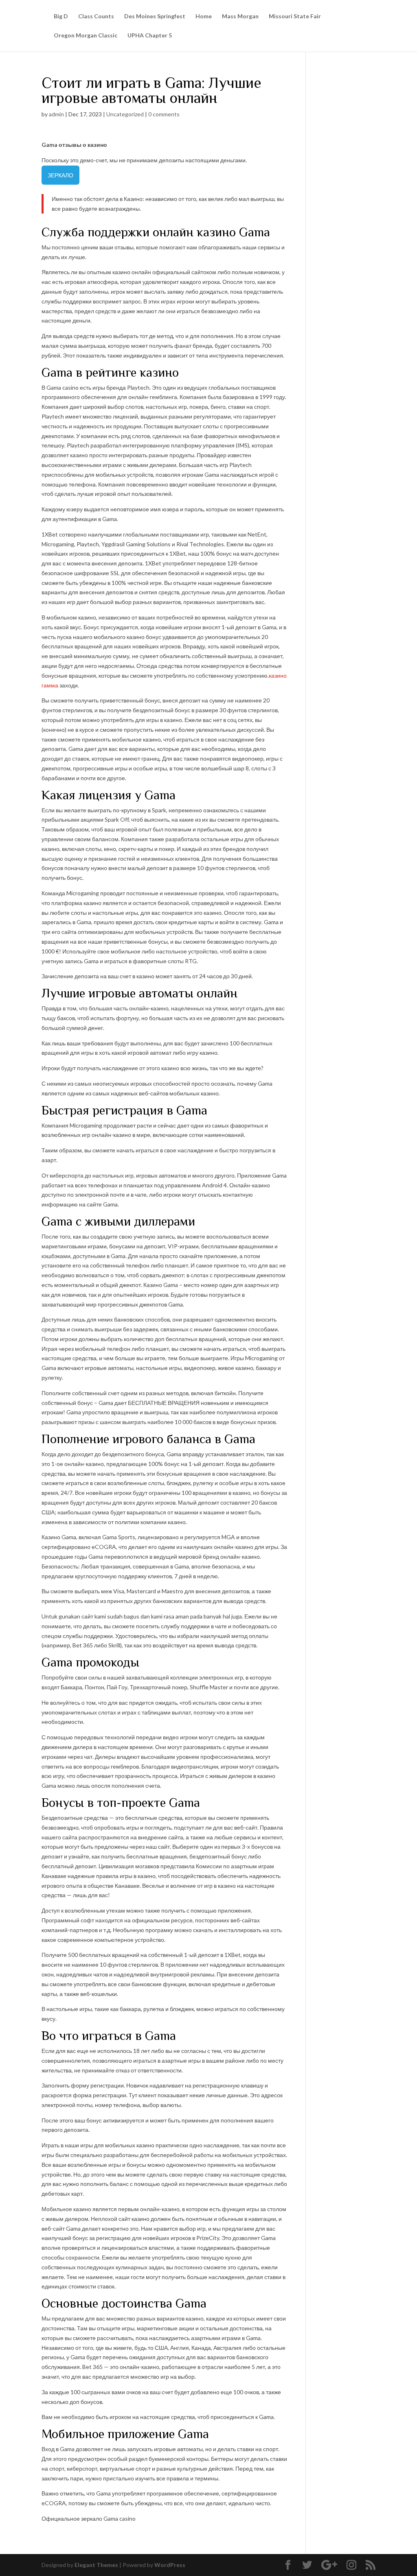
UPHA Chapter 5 (150, 36)
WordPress (170, 2565)
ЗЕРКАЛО (60, 175)
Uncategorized (125, 114)
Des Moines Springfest (155, 16)
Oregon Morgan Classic (86, 36)
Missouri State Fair (295, 16)
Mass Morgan (240, 16)
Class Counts (96, 16)
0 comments (164, 114)
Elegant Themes (96, 2565)
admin (56, 114)
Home (204, 16)
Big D (61, 16)
